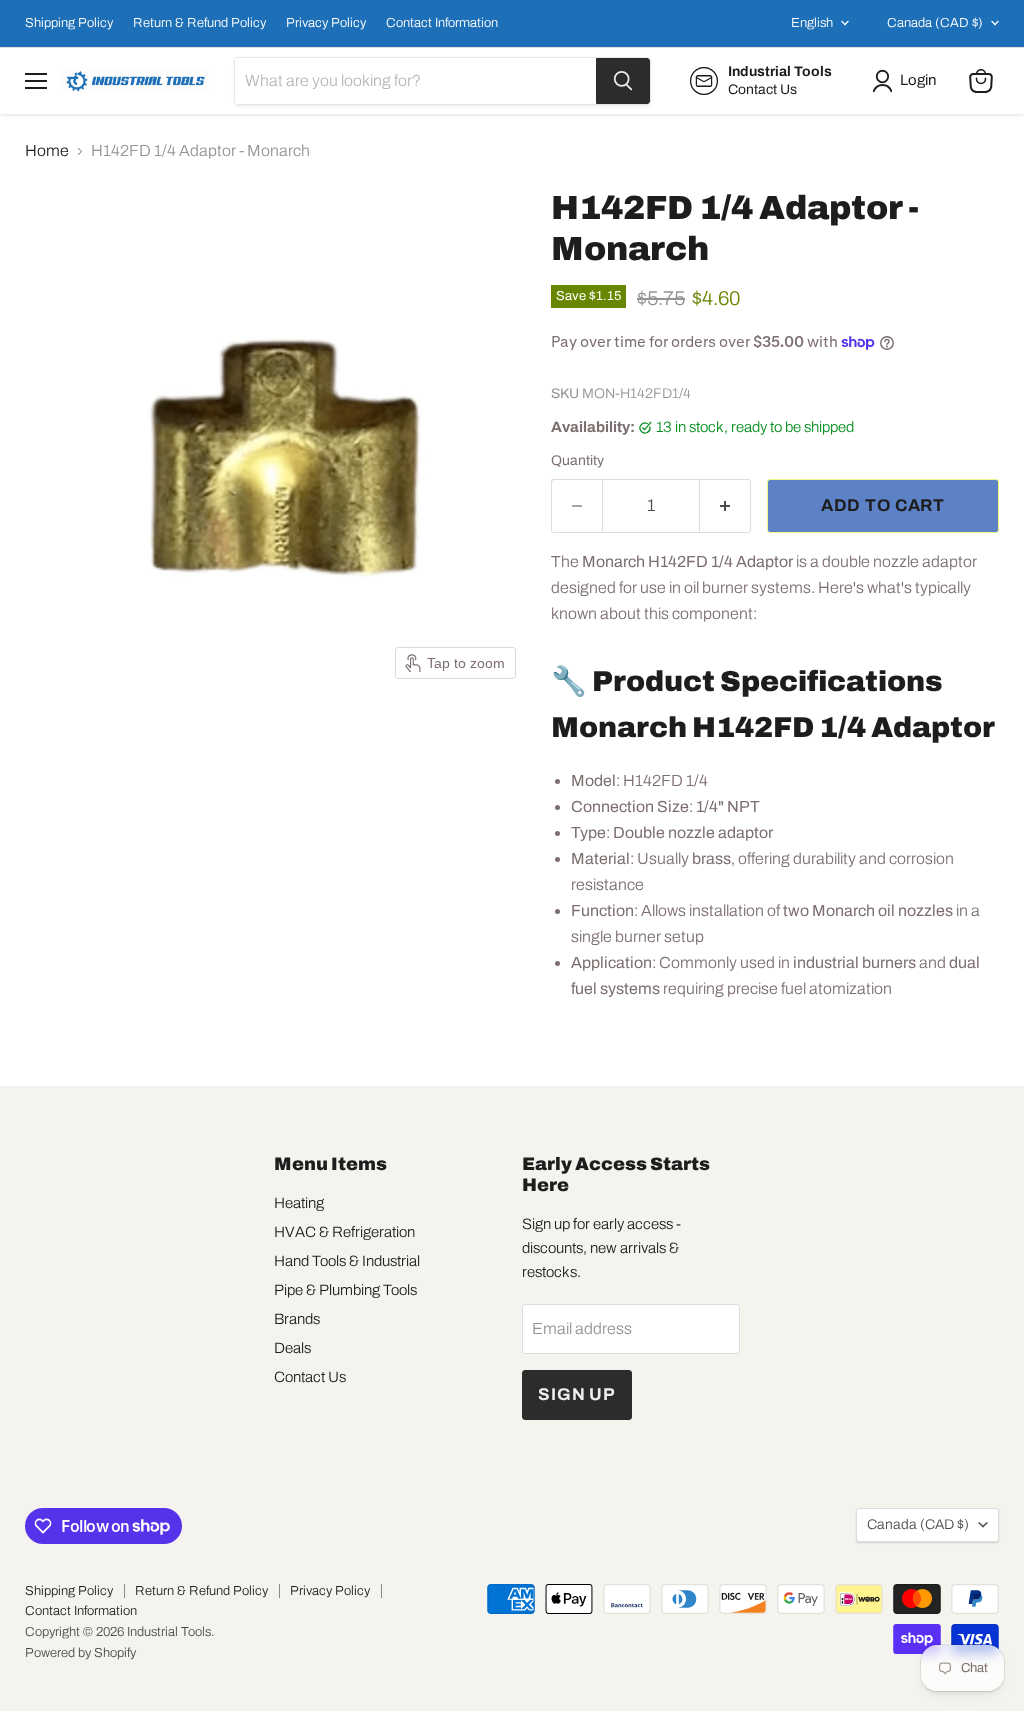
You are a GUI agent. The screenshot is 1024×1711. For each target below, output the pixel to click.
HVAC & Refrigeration (344, 1232)
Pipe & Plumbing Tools (345, 1290)
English (812, 23)
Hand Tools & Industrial (347, 1261)
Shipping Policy (69, 23)
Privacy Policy (326, 23)
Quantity (577, 460)
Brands (297, 1319)
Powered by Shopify (80, 1653)
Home (47, 150)
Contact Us (310, 1377)
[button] (908, 81)
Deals (292, 1348)
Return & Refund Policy (199, 23)
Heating (299, 1203)
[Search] (623, 81)
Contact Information (442, 23)
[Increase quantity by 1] (725, 506)
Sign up (577, 1394)
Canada (935, 23)
